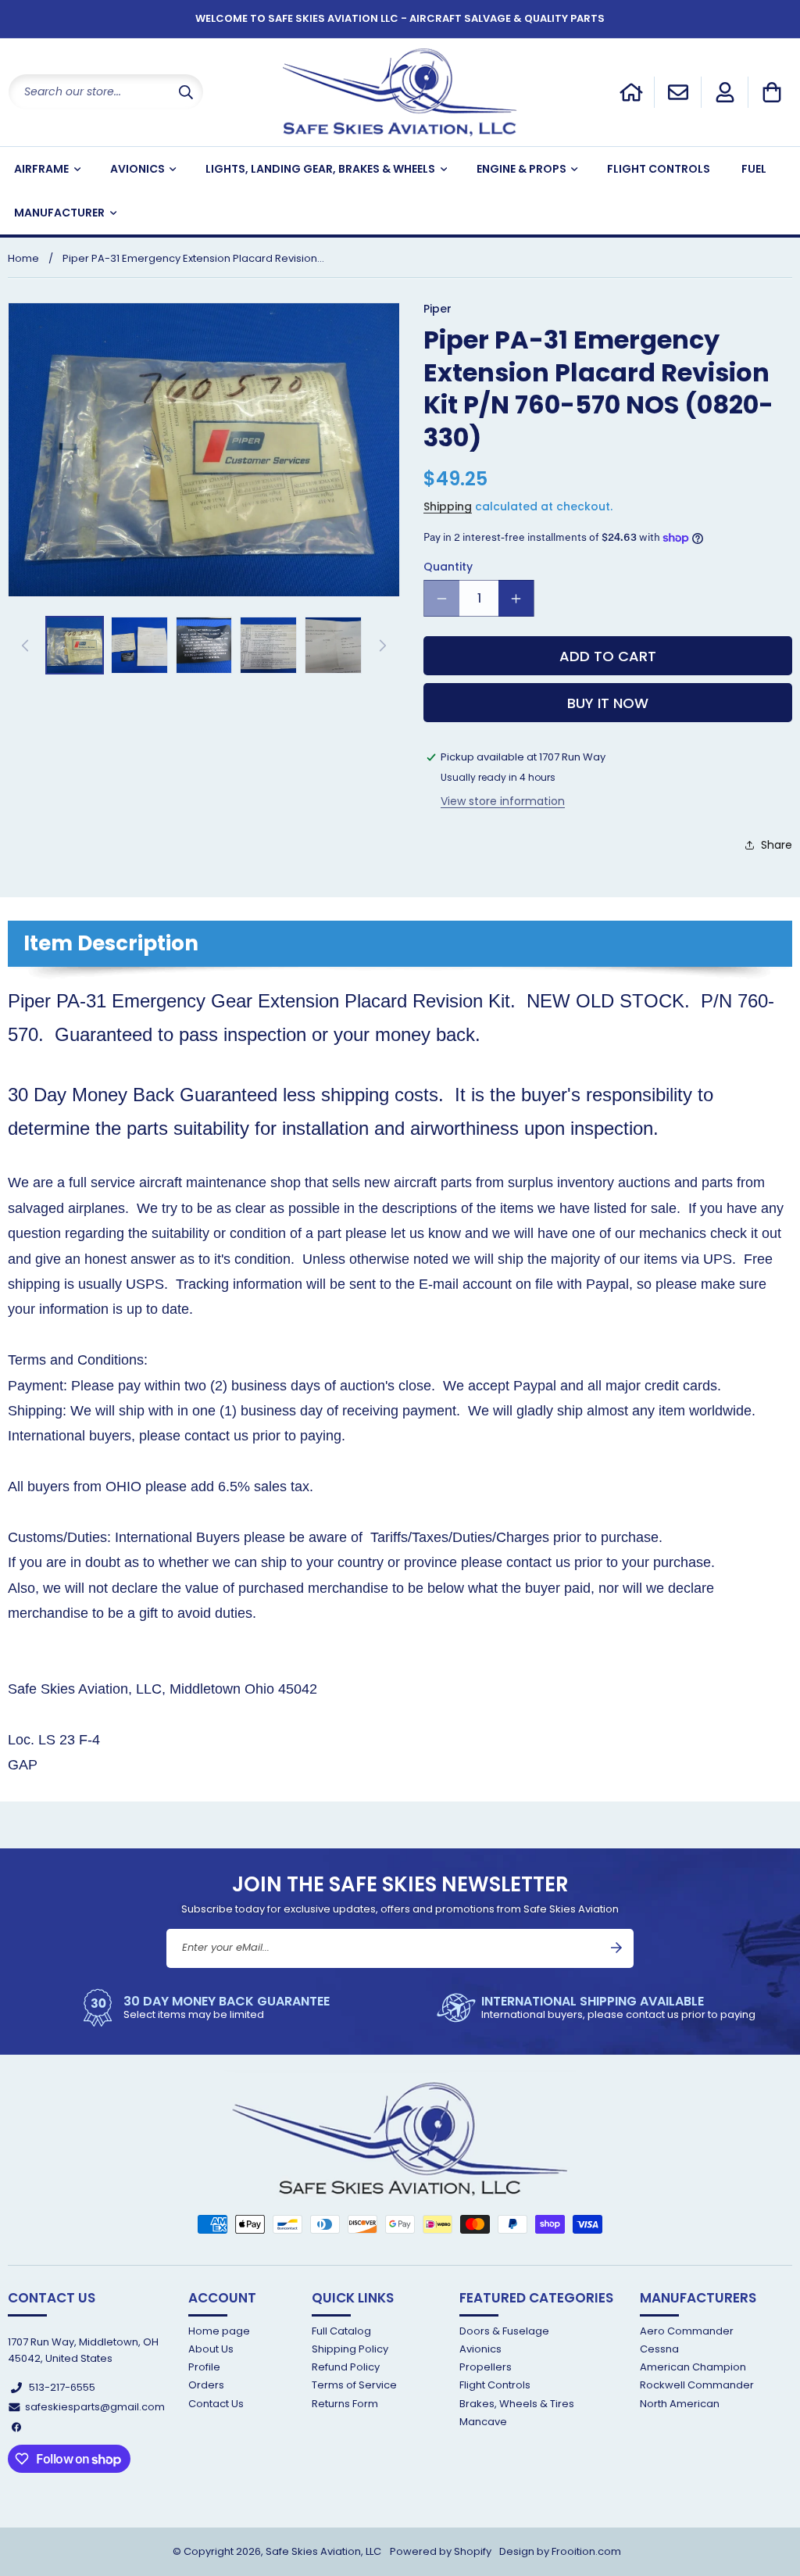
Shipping (448, 506)
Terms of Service (354, 2385)
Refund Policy (346, 2367)
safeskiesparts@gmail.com (95, 2407)
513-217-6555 (62, 2387)
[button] (772, 92)
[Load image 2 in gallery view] (139, 645)
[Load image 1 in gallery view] (75, 645)
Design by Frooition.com (560, 2551)
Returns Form (345, 2404)
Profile (204, 2367)
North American (680, 2404)
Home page (219, 2332)
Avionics (480, 2349)
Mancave (483, 2422)
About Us (211, 2349)
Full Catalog (341, 2332)
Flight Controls (495, 2385)
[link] (204, 2008)
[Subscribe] (616, 1948)
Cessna (659, 2349)
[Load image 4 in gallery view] (268, 645)
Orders (206, 2385)
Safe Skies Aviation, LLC (323, 2551)
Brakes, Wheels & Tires (517, 2404)
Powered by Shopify (441, 2551)
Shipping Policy (350, 2349)
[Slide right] (383, 646)
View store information (503, 801)
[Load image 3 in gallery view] (204, 645)
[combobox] (106, 92)
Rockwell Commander (697, 2385)
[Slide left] (25, 646)
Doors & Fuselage (504, 2332)
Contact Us (216, 2404)
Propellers (486, 2367)
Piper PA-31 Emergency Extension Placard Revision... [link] (193, 258)
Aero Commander (687, 2332)
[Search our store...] (186, 92)
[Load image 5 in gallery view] (333, 645)
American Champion (693, 2367)
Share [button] (777, 845)
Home (23, 258)
